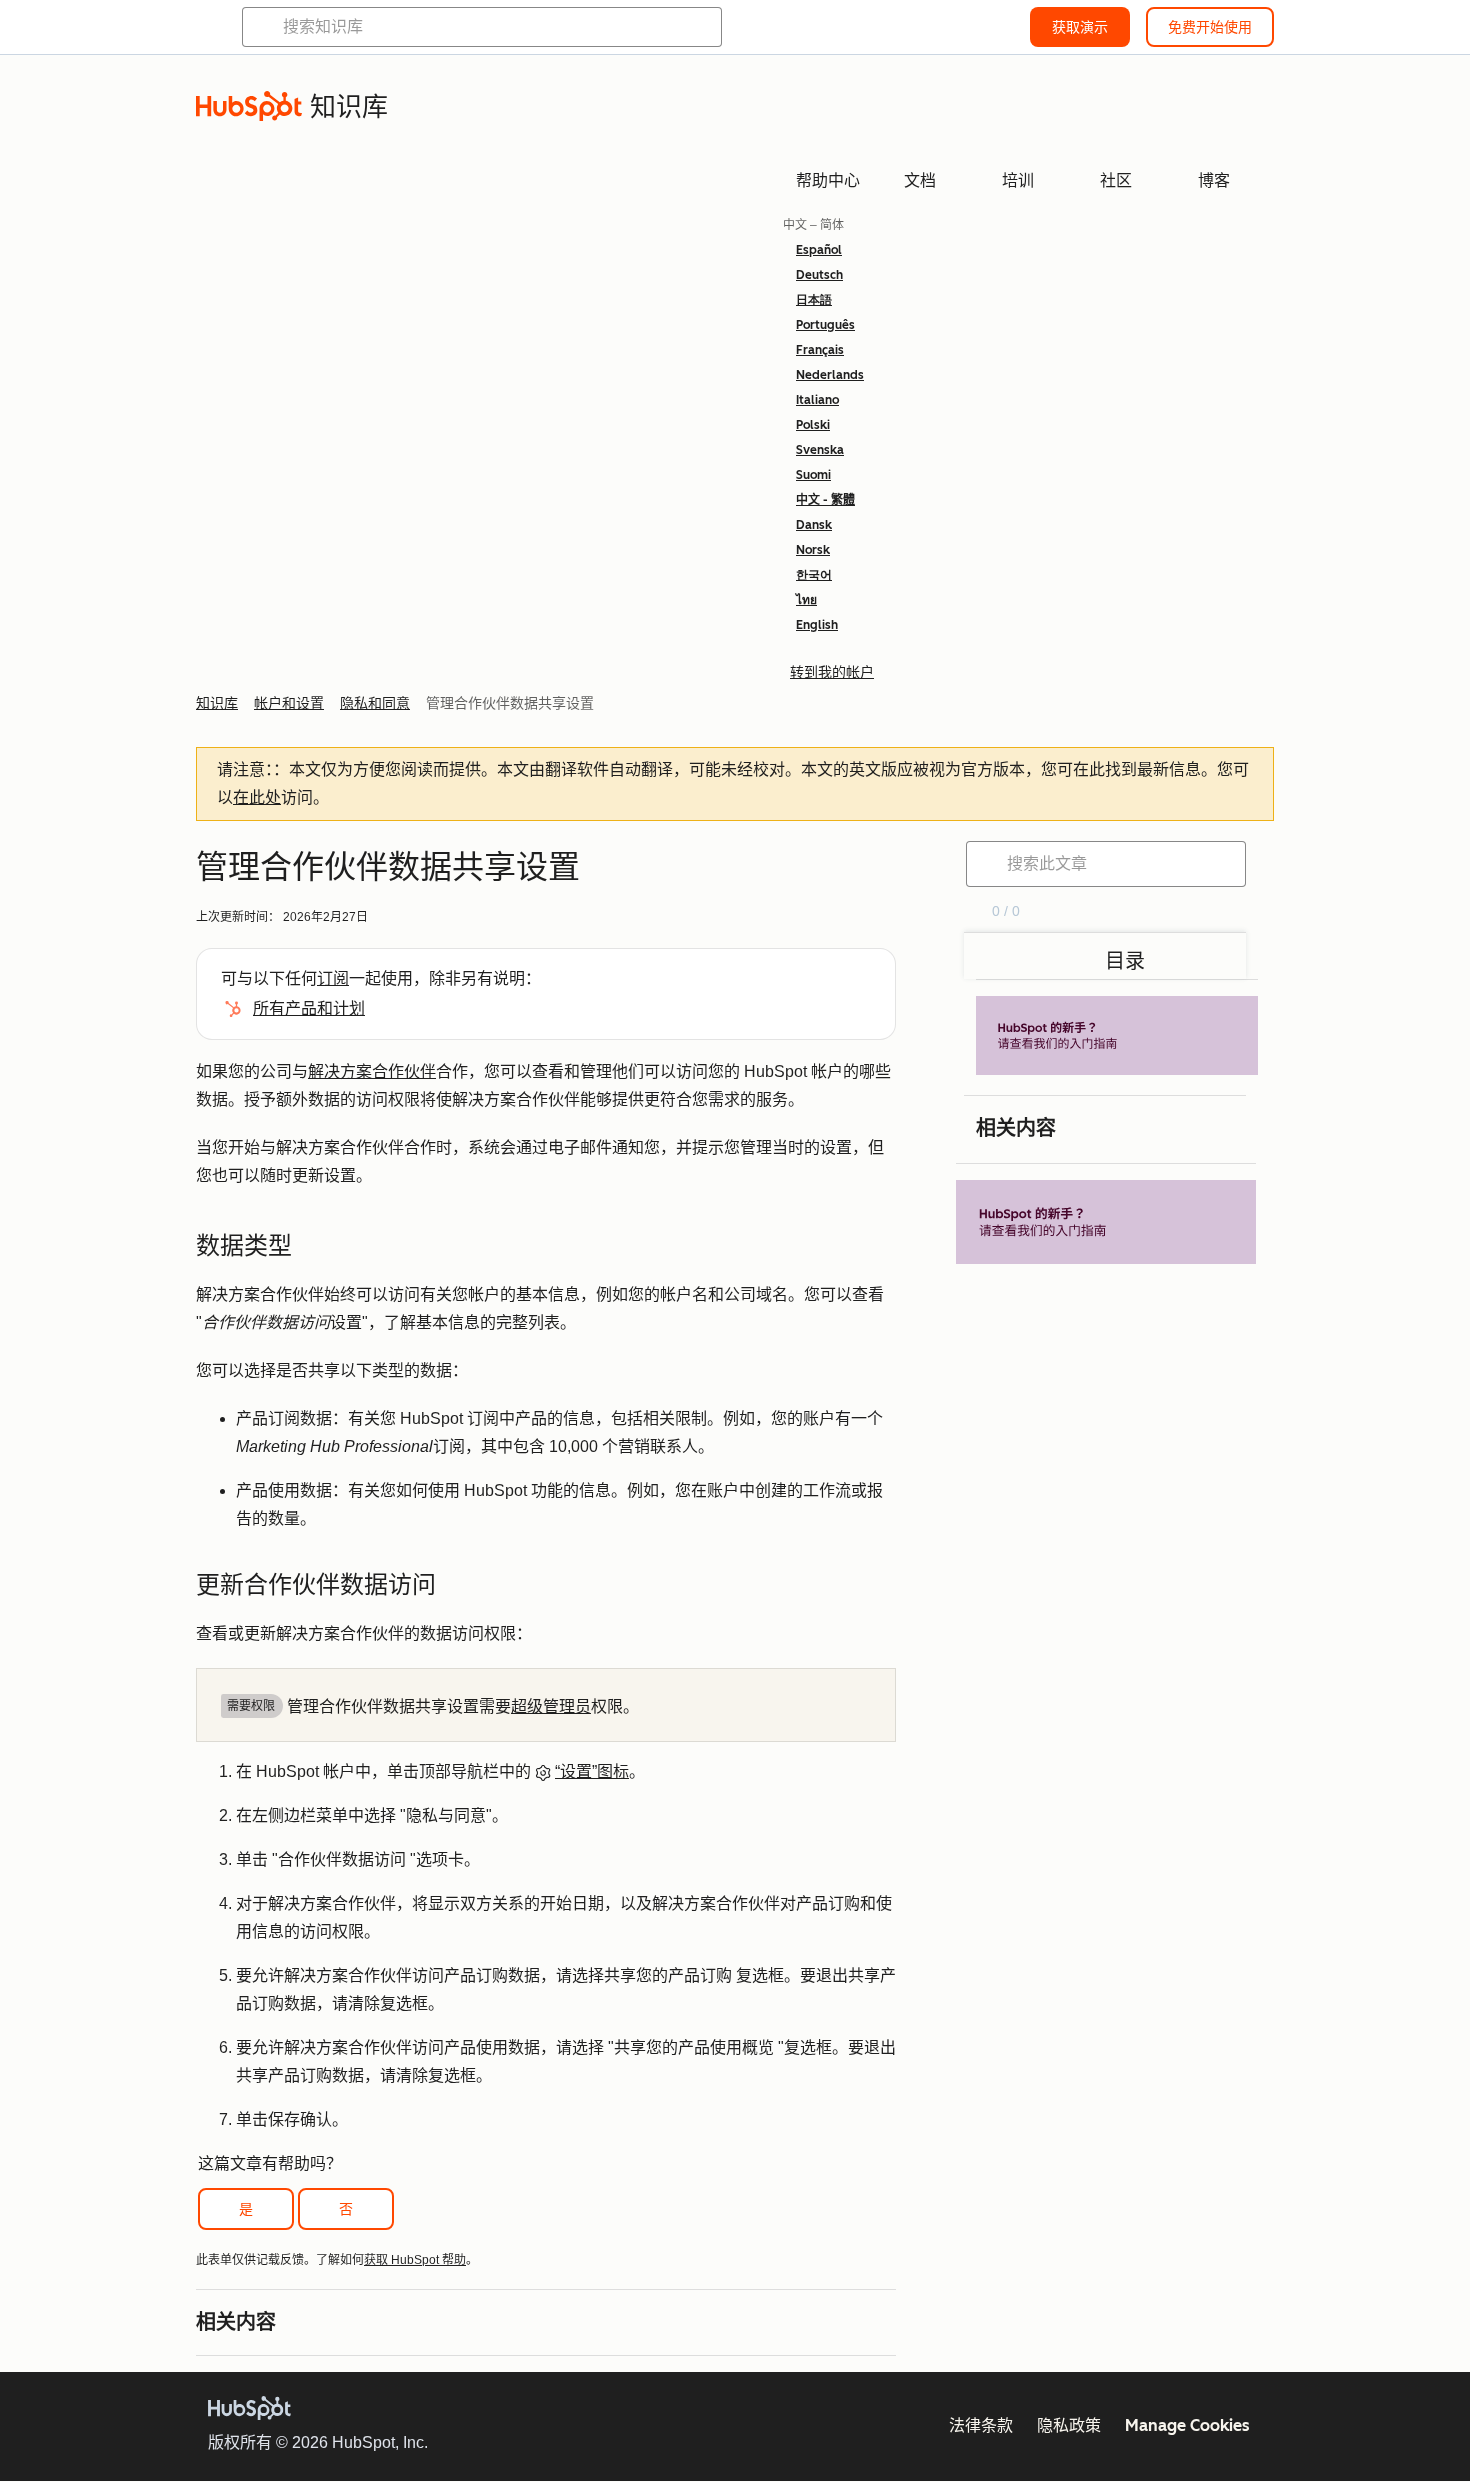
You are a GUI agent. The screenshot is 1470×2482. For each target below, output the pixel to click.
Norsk (813, 550)
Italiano (817, 400)
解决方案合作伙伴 (372, 1071)
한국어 (814, 575)
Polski (813, 425)
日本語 (814, 300)
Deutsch (819, 275)
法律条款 (981, 2425)
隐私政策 (1069, 2425)
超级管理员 (551, 1706)
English (817, 625)
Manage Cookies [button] (1187, 2425)
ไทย (806, 600)
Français (820, 350)
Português (825, 325)
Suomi (813, 475)
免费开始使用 (1210, 27)
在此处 (257, 797)
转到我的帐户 (832, 672)
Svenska (820, 450)
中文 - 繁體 (825, 500)
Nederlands (830, 375)
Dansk (814, 525)
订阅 (333, 978)
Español (819, 250)
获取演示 (1080, 27)
